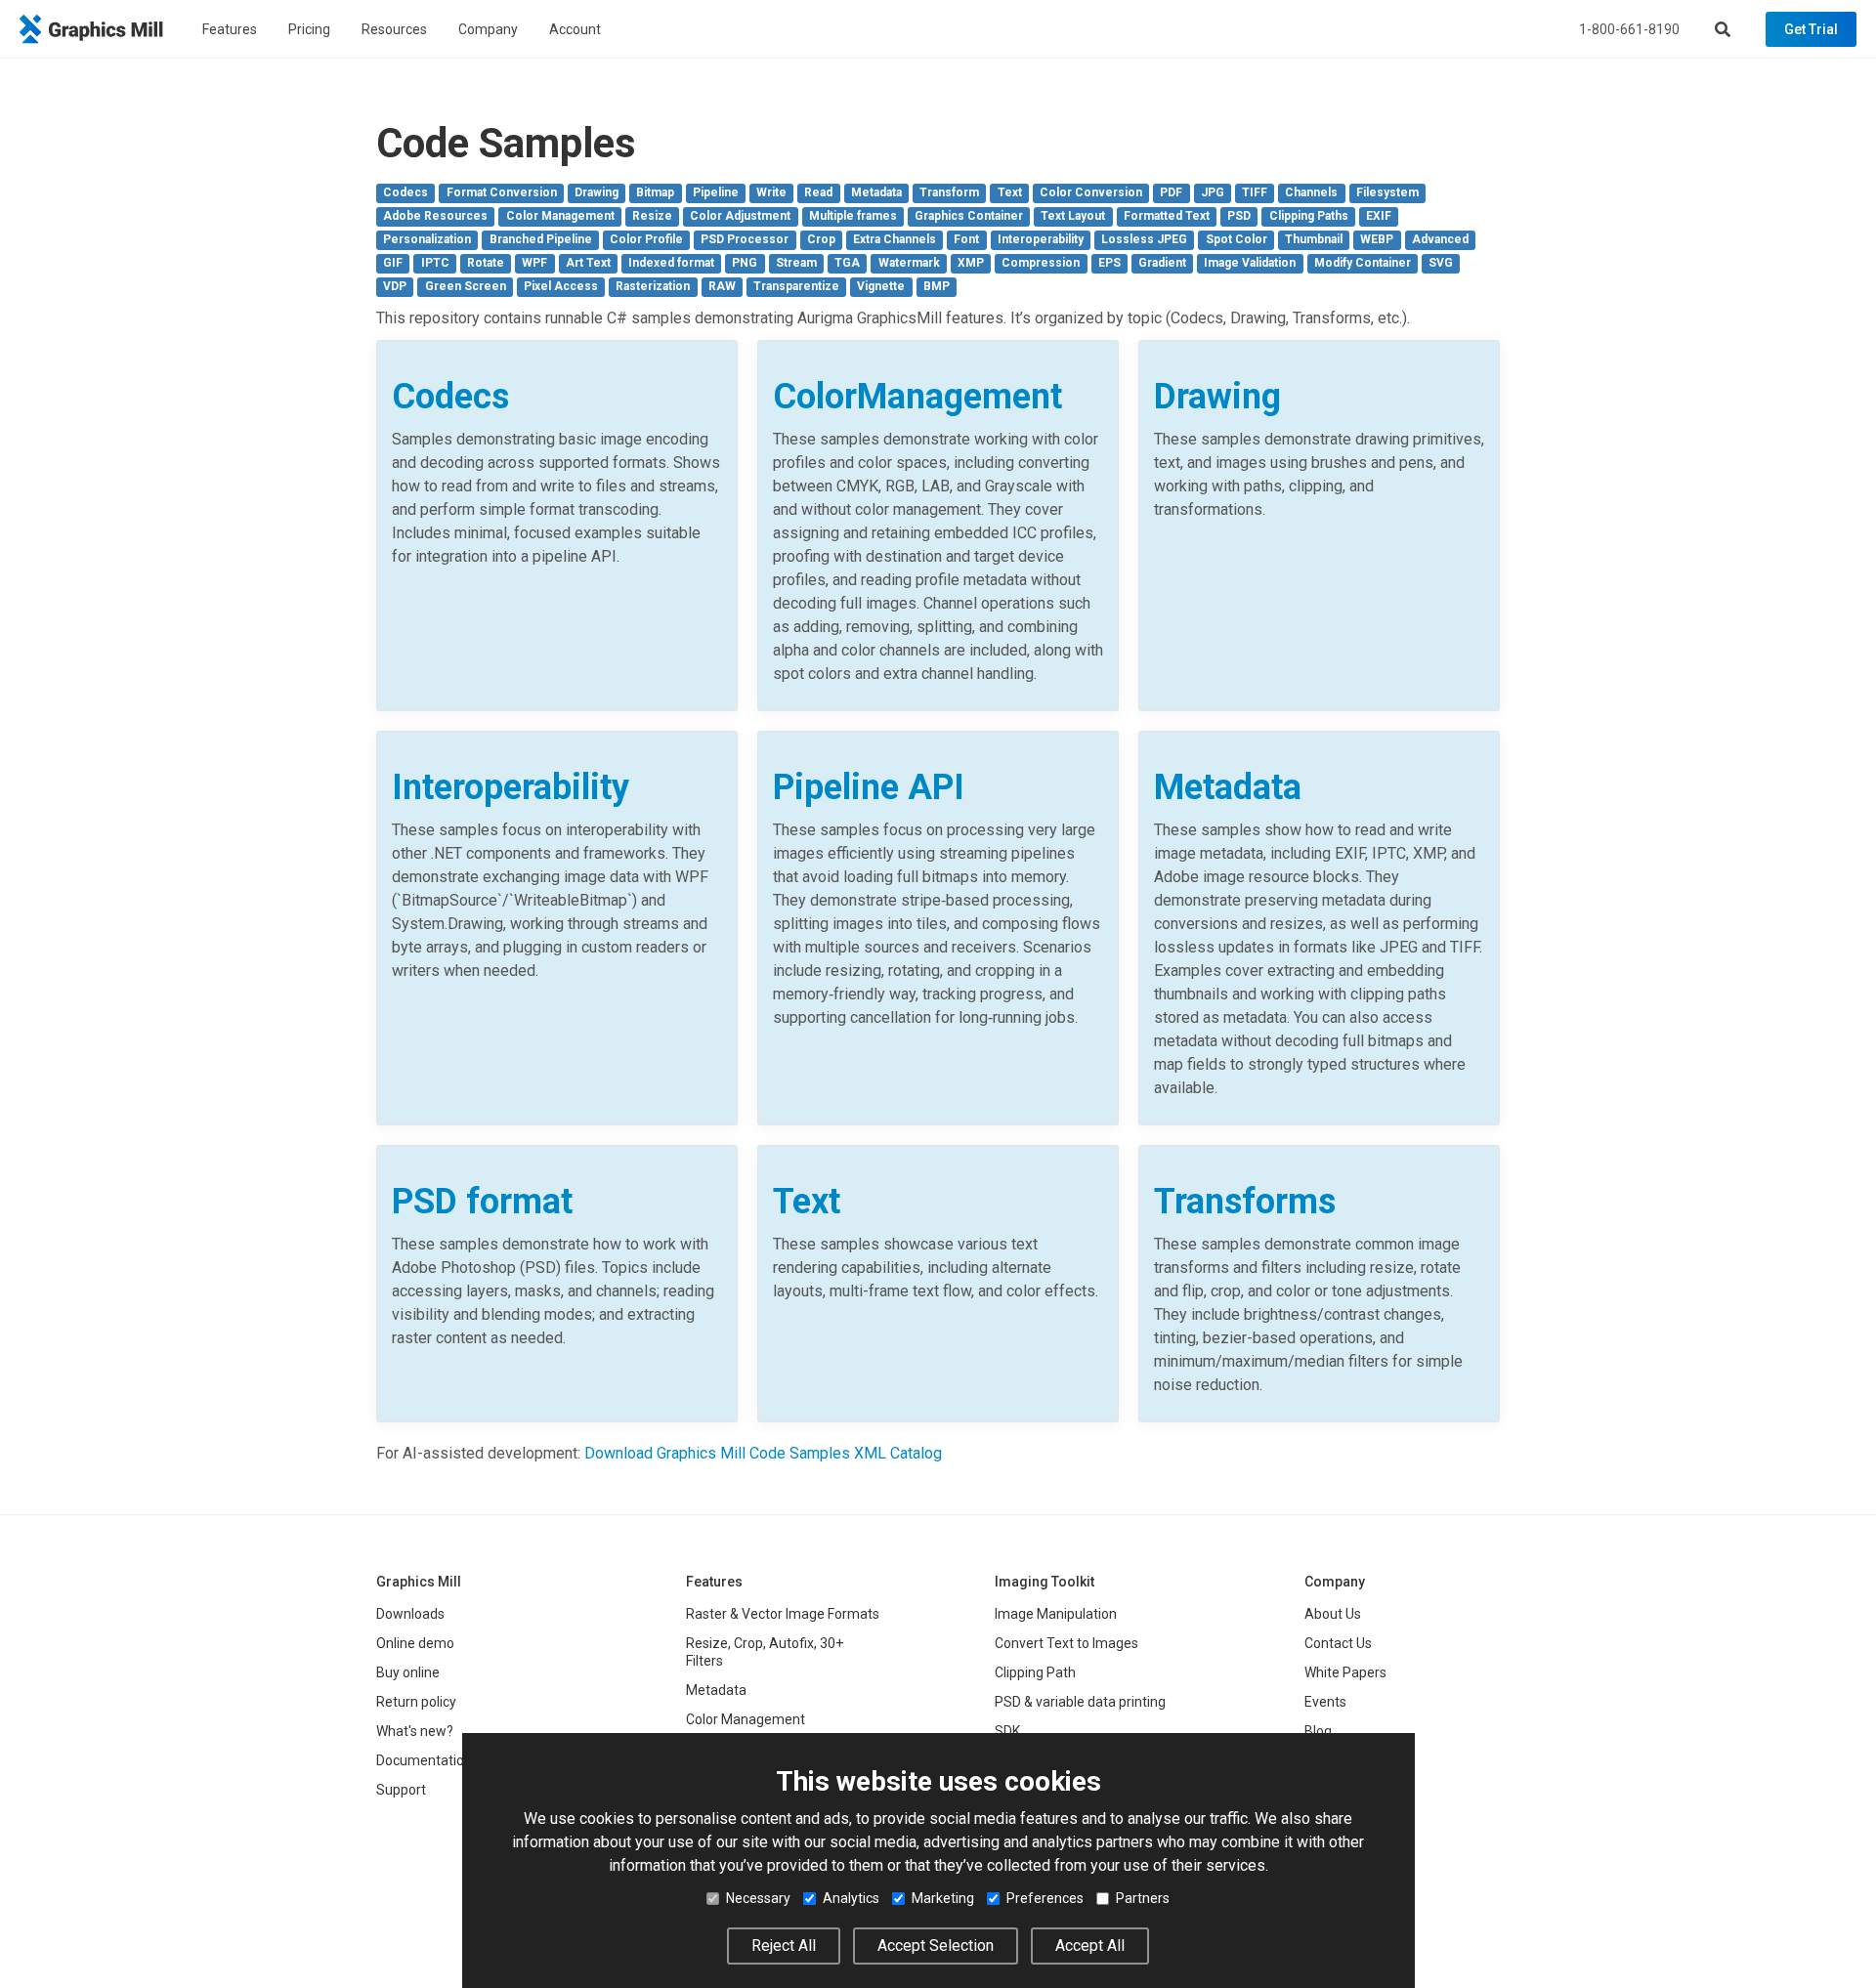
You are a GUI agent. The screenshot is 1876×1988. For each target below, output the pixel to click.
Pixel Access (561, 286)
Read (818, 192)
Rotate (486, 263)
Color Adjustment (740, 216)
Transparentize (796, 286)
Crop (821, 239)
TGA (847, 263)
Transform (949, 192)
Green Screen (466, 286)
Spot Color (1236, 239)
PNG (745, 263)
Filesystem (1387, 192)
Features (230, 29)
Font (966, 239)
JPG (1213, 192)
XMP (971, 263)
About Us (1333, 1614)
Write (771, 192)
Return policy (416, 1702)
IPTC (435, 263)
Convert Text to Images (1066, 1643)
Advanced (1440, 239)
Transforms (1245, 1202)
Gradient (1162, 263)
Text (1010, 192)
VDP (395, 286)
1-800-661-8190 (1629, 29)
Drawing (597, 192)
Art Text (588, 263)
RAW (722, 286)
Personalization (427, 239)
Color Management (560, 216)
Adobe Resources (435, 216)
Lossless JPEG (1144, 239)
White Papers (1345, 1672)
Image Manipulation (1056, 1614)
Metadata (876, 192)
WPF (534, 263)
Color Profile (646, 239)
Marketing (943, 1898)
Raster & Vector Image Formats (783, 1614)
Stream (796, 263)
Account (575, 29)
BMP (937, 286)
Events (1325, 1702)
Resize (652, 216)
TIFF (1255, 192)
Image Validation (1250, 263)
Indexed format (671, 263)
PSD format (482, 1202)
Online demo (415, 1643)
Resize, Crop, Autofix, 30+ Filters (765, 1652)
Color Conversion (1091, 192)
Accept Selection (936, 1946)
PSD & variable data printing (1080, 1702)
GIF (393, 263)
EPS (1109, 263)
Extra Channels (895, 239)
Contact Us (1338, 1643)
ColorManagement (917, 397)
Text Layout (1073, 216)
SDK (1007, 1731)
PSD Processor (745, 239)
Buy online (408, 1672)
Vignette (881, 286)
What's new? (415, 1731)
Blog (1318, 1731)
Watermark (909, 263)
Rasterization (653, 286)
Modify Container (1363, 263)
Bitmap (655, 192)
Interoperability (1041, 239)
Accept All (1090, 1946)
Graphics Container (969, 216)
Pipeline (716, 192)
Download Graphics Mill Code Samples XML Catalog (763, 1453)
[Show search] (1723, 29)
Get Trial (1811, 29)
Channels (1311, 192)
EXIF (1379, 216)
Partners (1143, 1898)
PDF (1171, 192)
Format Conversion (502, 192)
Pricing (309, 29)
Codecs (405, 192)
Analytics (851, 1898)
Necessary (758, 1898)
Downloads (410, 1614)
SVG (1441, 263)
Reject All (784, 1946)
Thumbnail (1314, 239)
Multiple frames (853, 216)
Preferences (1045, 1898)
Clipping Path (1035, 1672)
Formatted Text (1167, 216)
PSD (1239, 216)
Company (488, 29)
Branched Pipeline (541, 239)
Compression (1041, 263)
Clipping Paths (1309, 216)
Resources (394, 29)
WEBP (1377, 239)
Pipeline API (869, 787)
